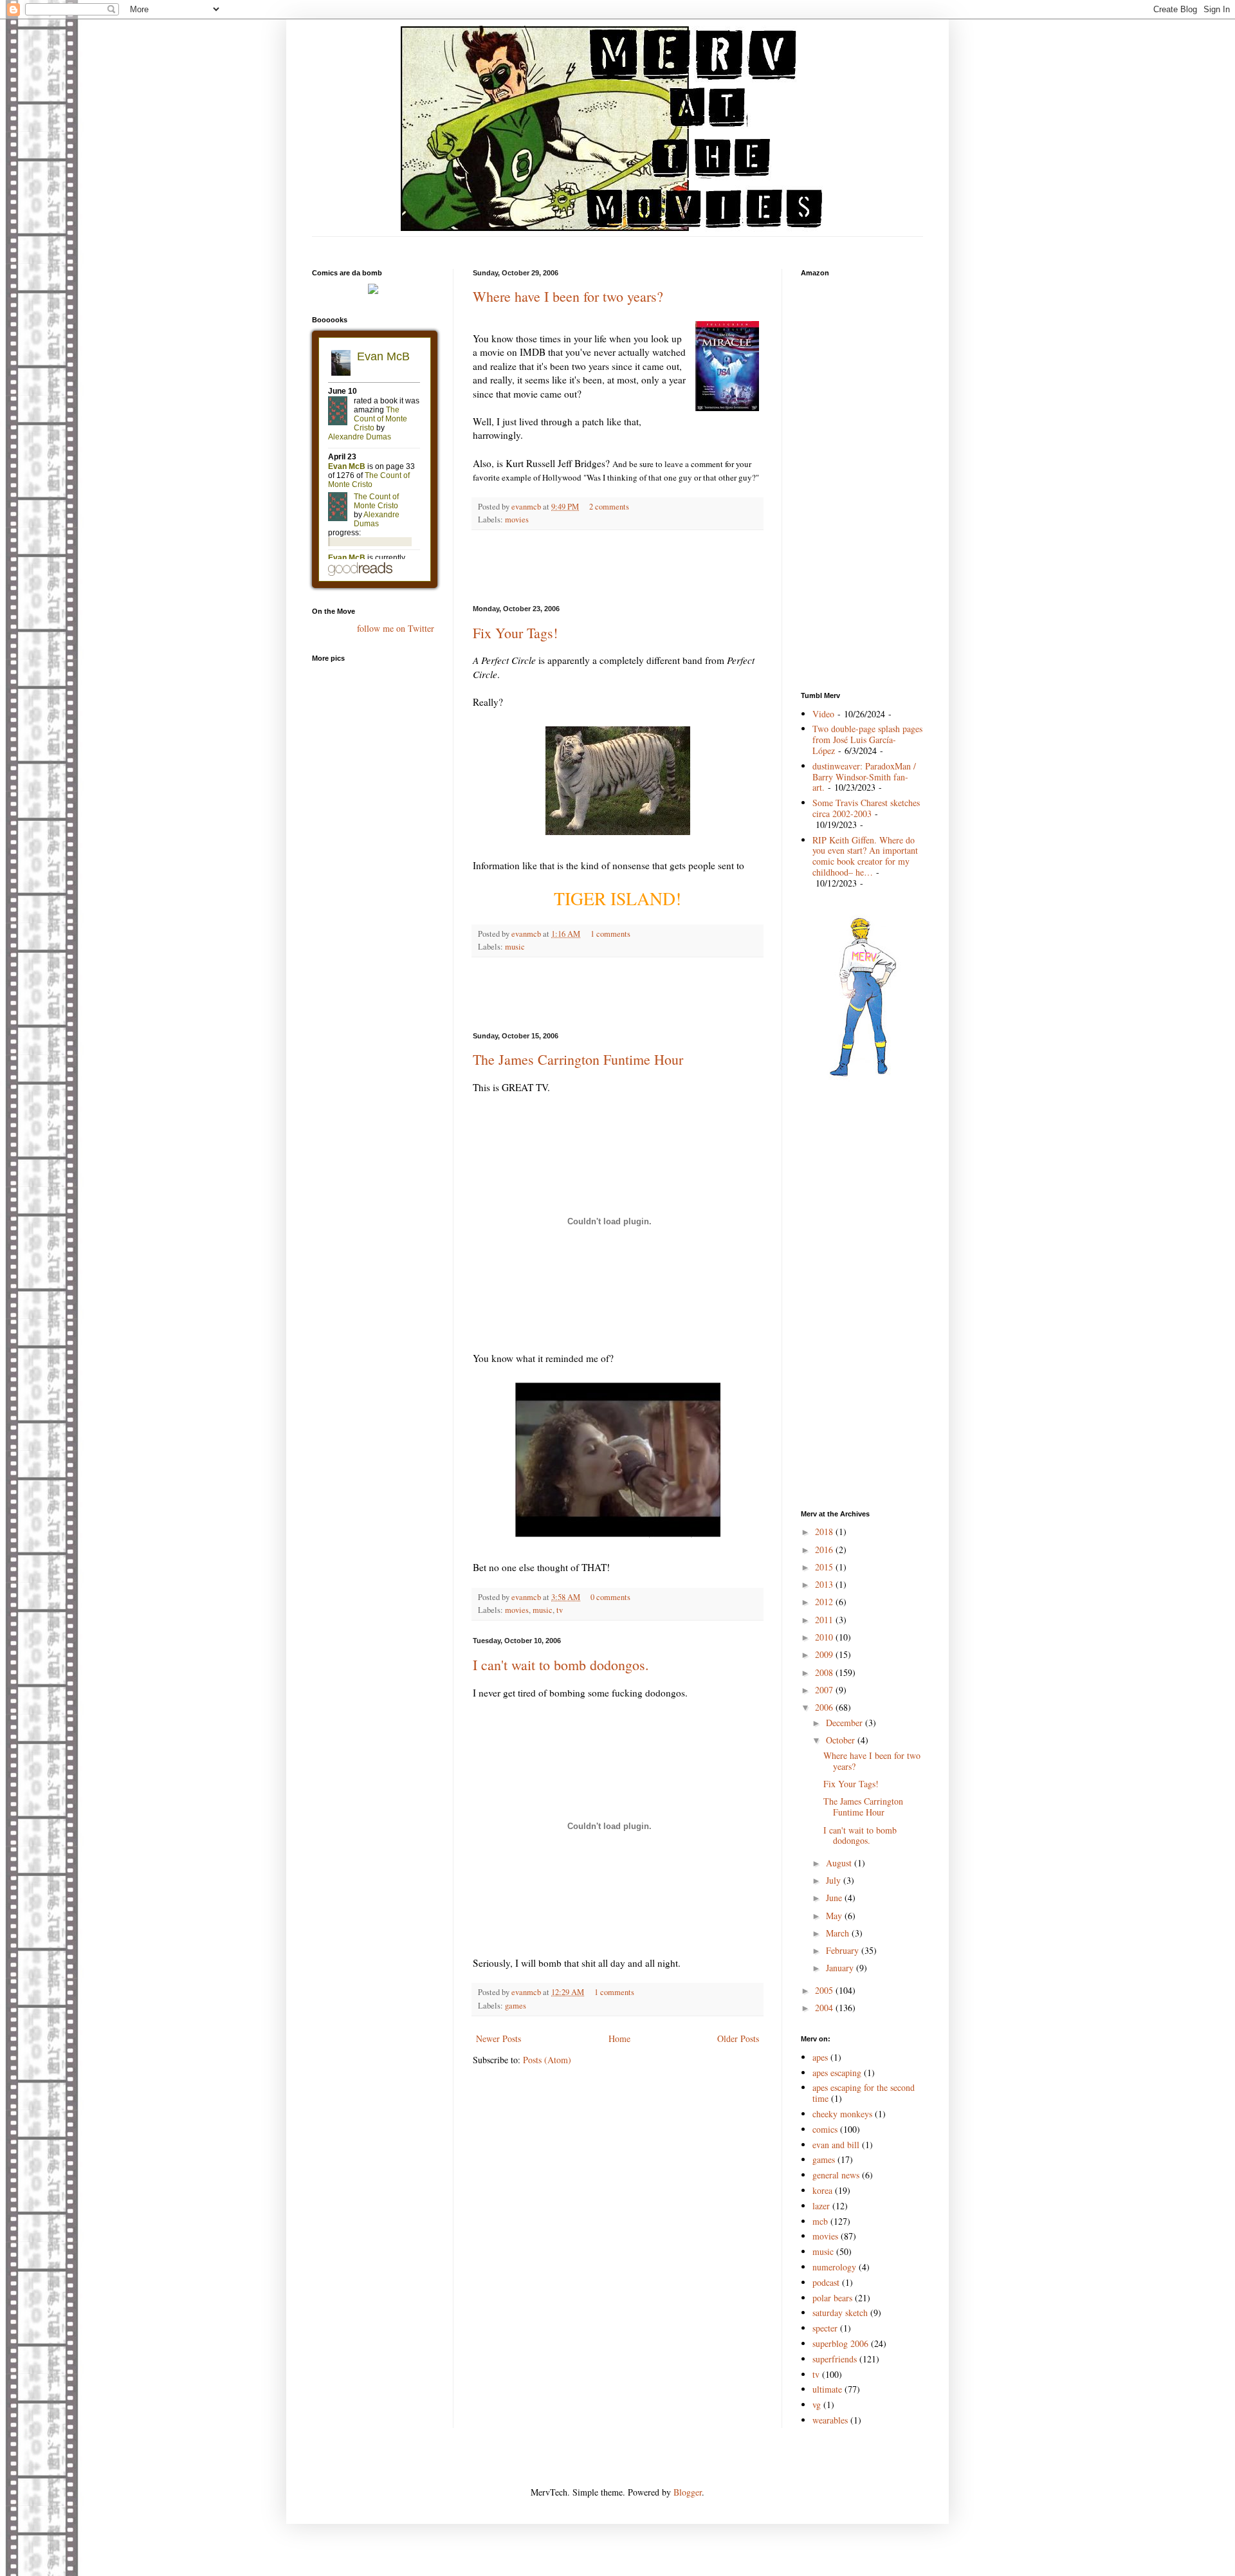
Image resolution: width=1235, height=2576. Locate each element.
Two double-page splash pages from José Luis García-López (867, 740)
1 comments (610, 934)
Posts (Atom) (547, 2060)
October (842, 1740)
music (515, 947)
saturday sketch (840, 2313)
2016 (825, 1550)
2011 (825, 1620)
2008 (825, 1672)
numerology (834, 2267)
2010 (825, 1637)
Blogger (688, 2492)
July (835, 1880)
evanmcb (527, 507)
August (840, 1863)
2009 (825, 1654)
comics (825, 2129)
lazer (821, 2206)
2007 (825, 1690)
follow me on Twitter (396, 628)
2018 (825, 1532)
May (835, 1916)
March (839, 1933)
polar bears (832, 2298)
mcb (820, 2221)
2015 (825, 1567)
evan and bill (836, 2145)
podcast (826, 2282)
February (844, 1950)
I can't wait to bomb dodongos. (561, 1665)
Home (619, 2038)
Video (823, 714)
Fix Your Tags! (515, 633)
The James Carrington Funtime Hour (578, 1059)
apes (820, 2057)
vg (817, 2405)
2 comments (609, 507)
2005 (825, 1990)
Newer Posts (499, 2038)
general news (836, 2175)
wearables (830, 2420)
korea (822, 2190)
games (516, 2006)
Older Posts (738, 2038)
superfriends (835, 2359)
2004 (825, 2008)
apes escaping (837, 2073)
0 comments (610, 1597)
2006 (825, 1707)
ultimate (827, 2389)
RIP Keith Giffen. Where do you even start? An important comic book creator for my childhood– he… (865, 856)
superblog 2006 (840, 2343)
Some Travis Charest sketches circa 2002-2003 (866, 808)
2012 (825, 1602)
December (846, 1723)
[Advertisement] (617, 242)
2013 (825, 1584)
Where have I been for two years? (568, 296)
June (835, 1898)
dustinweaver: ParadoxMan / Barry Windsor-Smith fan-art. (864, 777)
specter (825, 2328)
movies (517, 520)
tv (560, 1610)
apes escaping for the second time (864, 2093)
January (841, 1968)
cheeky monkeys (842, 2114)
